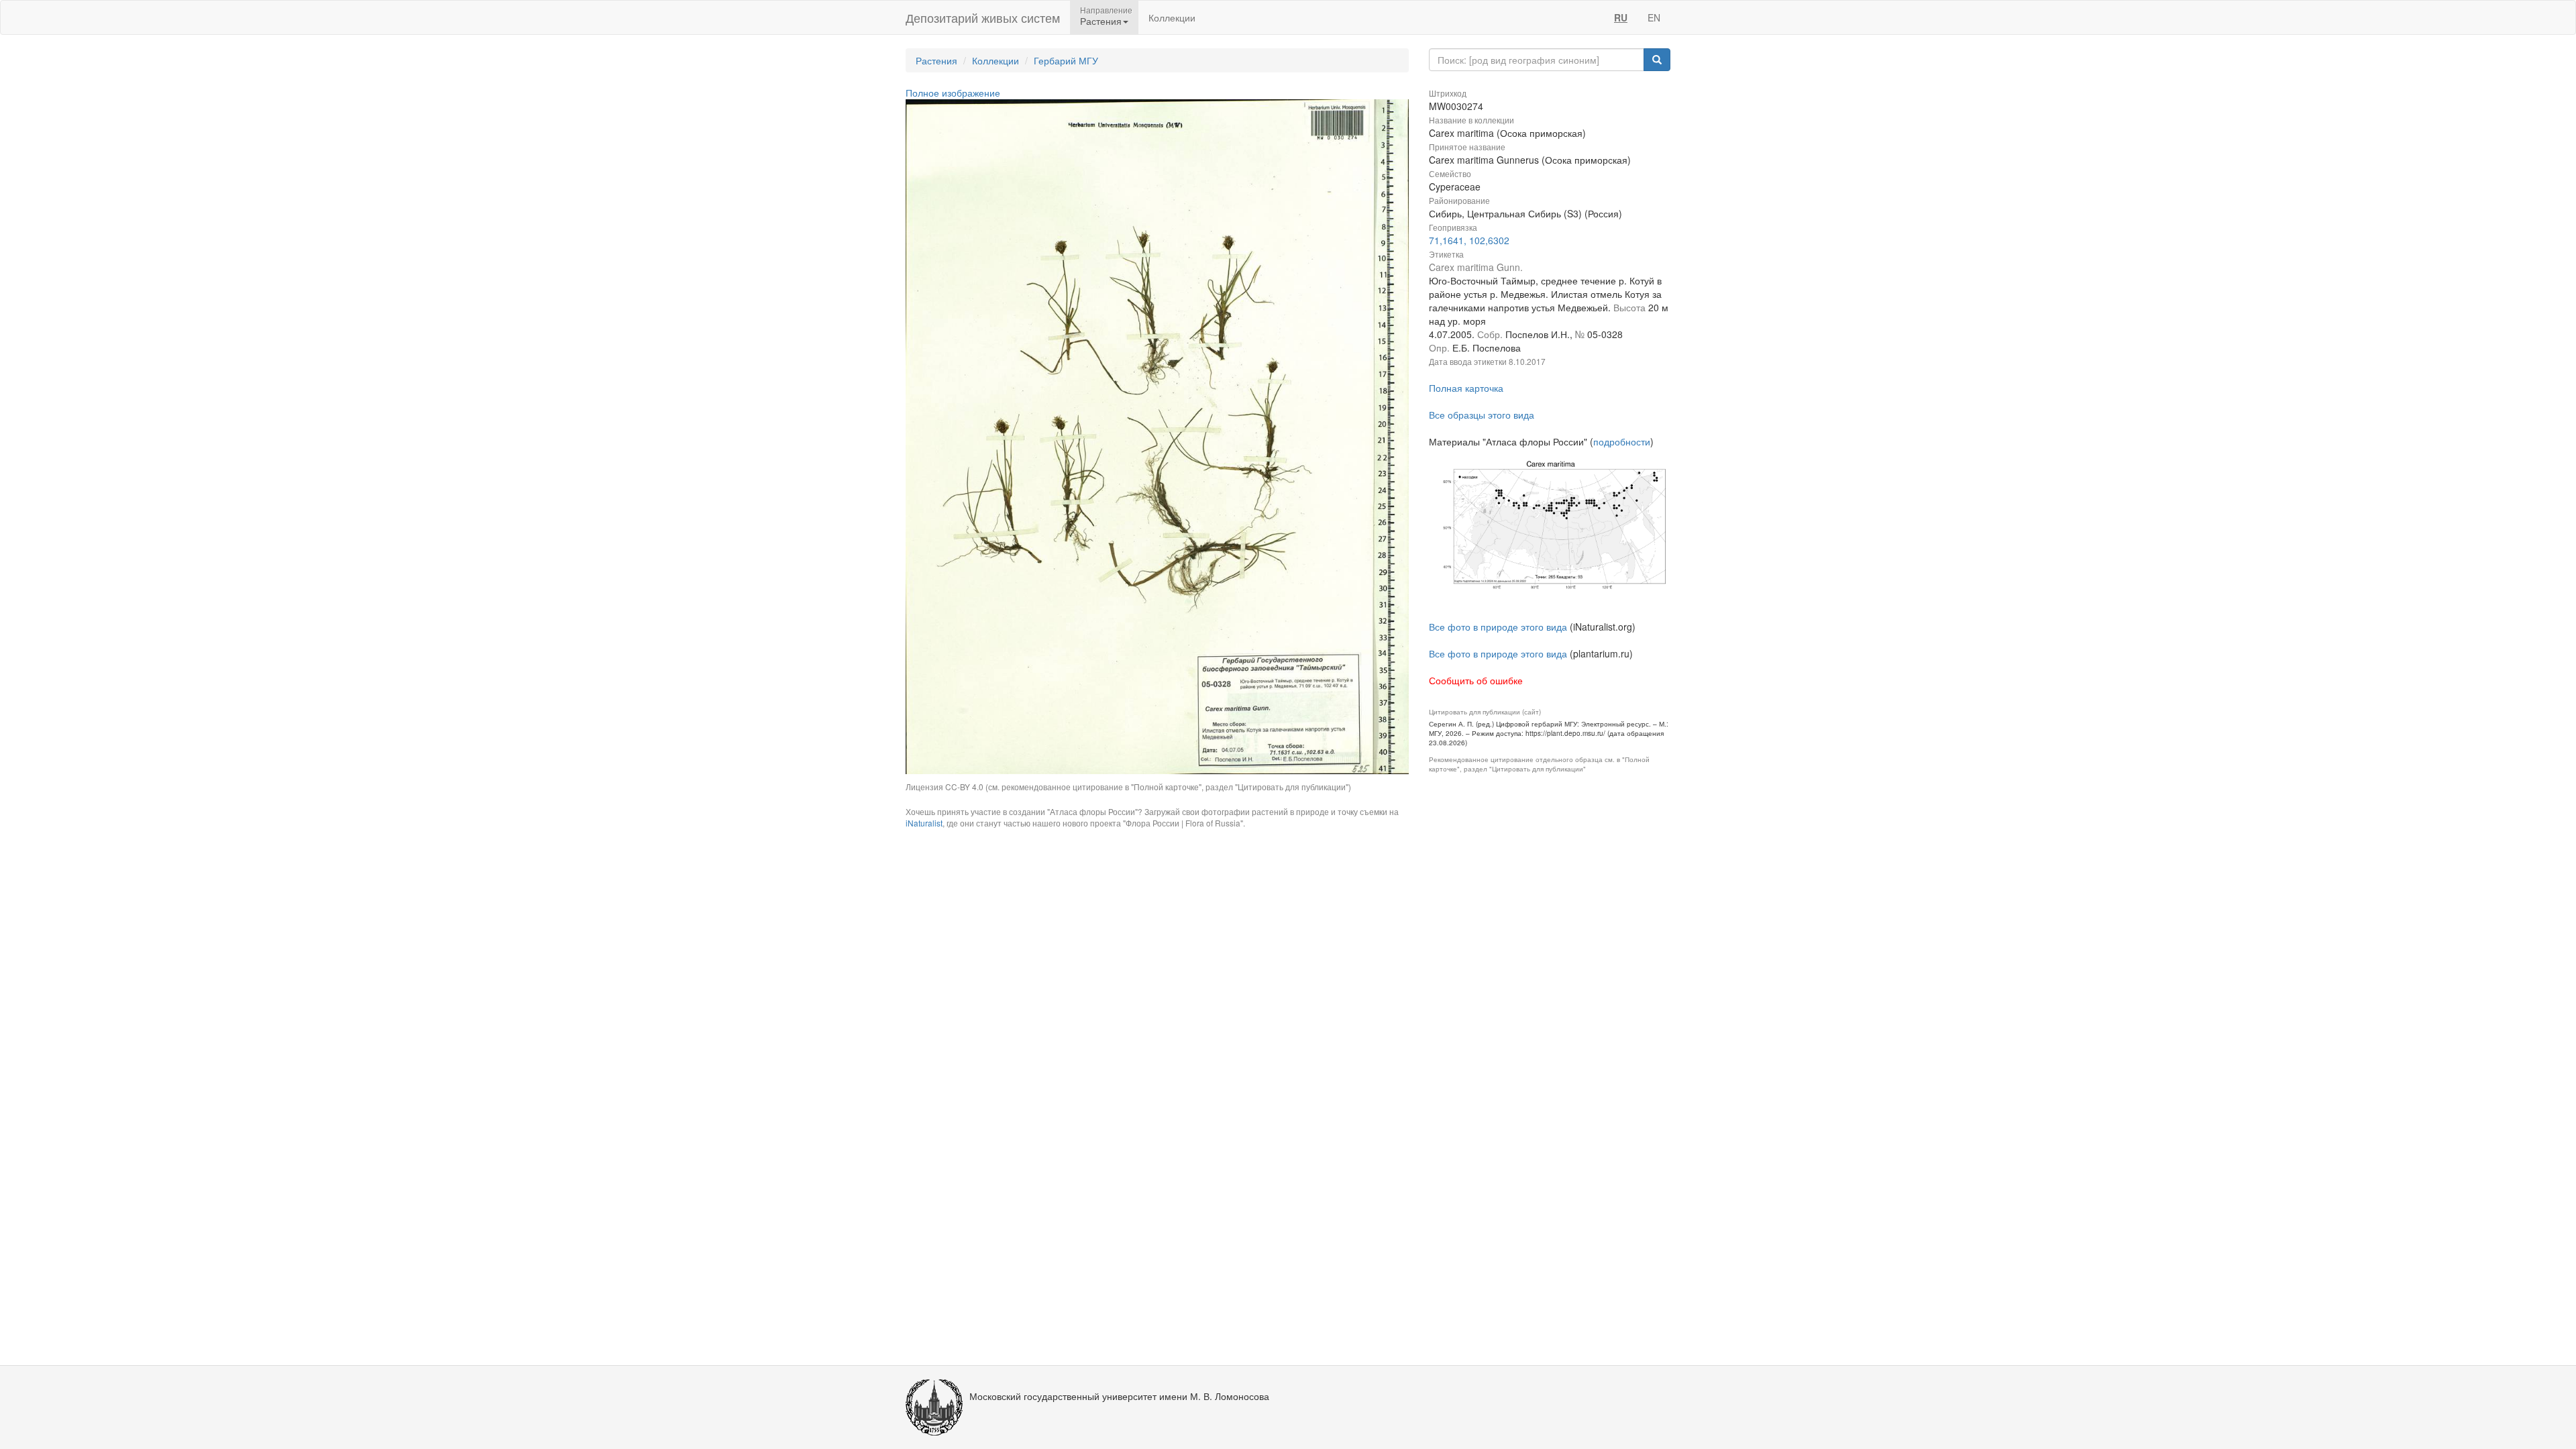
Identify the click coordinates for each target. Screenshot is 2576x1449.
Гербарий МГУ (1066, 60)
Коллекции (1172, 17)
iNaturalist (924, 823)
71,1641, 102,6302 (1469, 240)
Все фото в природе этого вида (1498, 627)
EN (1654, 17)
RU (1621, 17)
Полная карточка (1466, 388)
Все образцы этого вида (1482, 415)
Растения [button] (1101, 21)
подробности (1622, 441)
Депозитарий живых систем (983, 17)
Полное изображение (953, 93)
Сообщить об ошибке (1476, 680)
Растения (936, 60)
